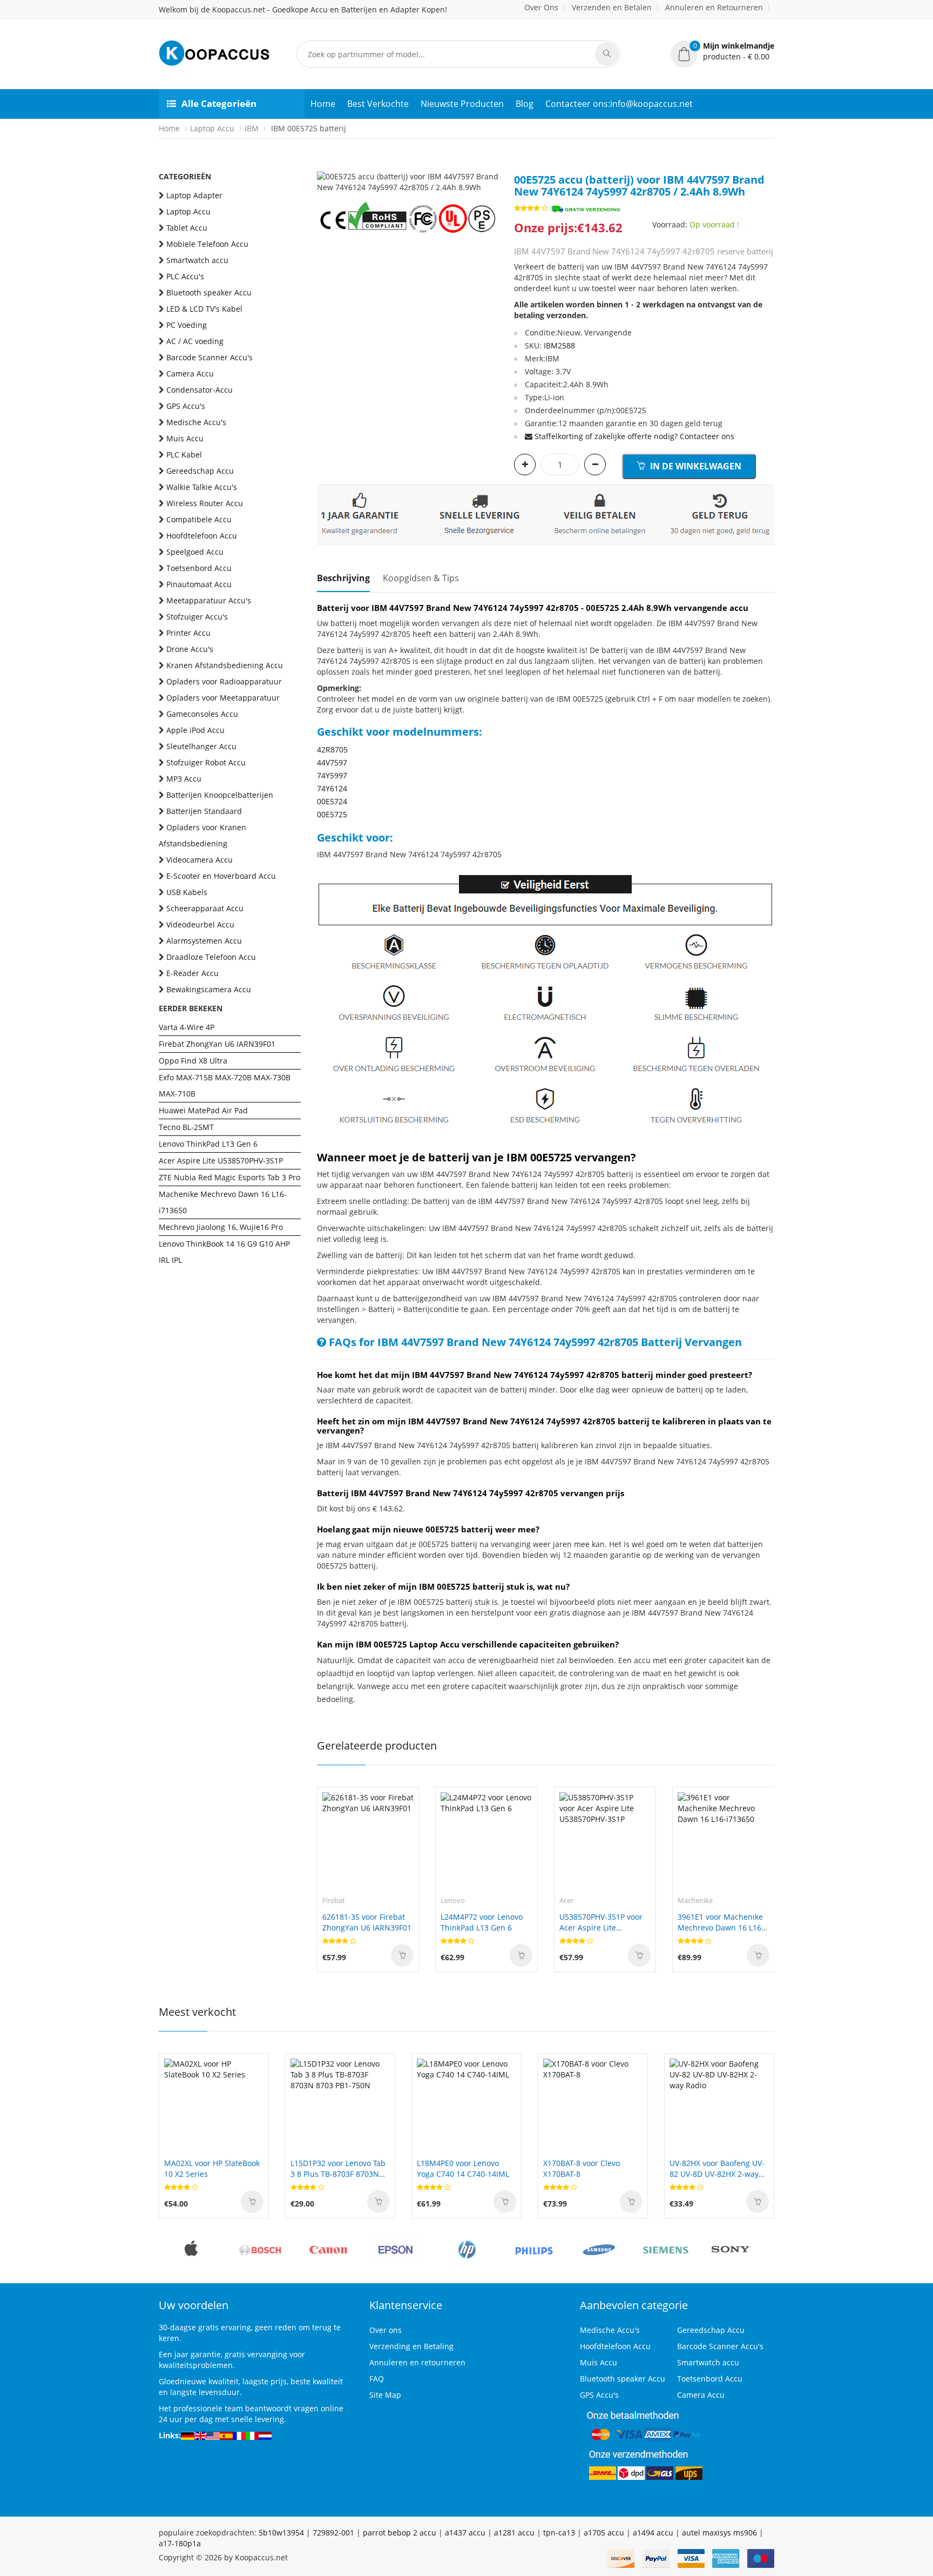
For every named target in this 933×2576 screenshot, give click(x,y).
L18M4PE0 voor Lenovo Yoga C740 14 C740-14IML (463, 2168)
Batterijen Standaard (204, 811)
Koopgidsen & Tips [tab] (421, 578)
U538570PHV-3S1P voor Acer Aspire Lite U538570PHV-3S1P (601, 1922)
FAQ (377, 2379)
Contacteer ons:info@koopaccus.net (619, 104)
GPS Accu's (186, 406)
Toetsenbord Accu (199, 568)
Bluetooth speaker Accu (209, 292)
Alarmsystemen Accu (204, 941)
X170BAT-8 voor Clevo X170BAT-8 (582, 2168)
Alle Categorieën (219, 103)
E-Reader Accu (192, 973)
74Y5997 (332, 775)
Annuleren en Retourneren (714, 7)
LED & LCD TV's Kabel (204, 309)
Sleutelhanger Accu (201, 746)
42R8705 (332, 749)
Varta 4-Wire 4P (187, 1027)
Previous (325, 171)
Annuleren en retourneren (417, 2362)
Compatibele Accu (199, 519)
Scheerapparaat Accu (205, 908)
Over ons (386, 2330)
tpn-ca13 (559, 2533)
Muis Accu (185, 438)
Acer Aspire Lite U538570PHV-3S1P (221, 1161)
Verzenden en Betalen (612, 7)
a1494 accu (653, 2533)
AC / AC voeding (195, 341)
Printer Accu (188, 633)
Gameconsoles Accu (202, 714)
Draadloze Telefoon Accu (211, 957)
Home (323, 104)
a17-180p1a (180, 2543)
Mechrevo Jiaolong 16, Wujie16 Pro (221, 1227)
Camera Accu (190, 374)
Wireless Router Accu (205, 503)
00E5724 (332, 801)
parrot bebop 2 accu (400, 2533)
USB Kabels (187, 892)
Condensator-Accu (200, 390)
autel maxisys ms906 (719, 2533)
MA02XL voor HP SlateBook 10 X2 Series (212, 2168)
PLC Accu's (185, 276)
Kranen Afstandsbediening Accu (225, 665)
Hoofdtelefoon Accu (202, 536)
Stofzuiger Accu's (197, 617)
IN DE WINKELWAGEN (695, 466)
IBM (252, 128)
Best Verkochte (378, 104)
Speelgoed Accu (195, 552)
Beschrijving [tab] (343, 578)
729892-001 (333, 2533)
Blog (525, 104)
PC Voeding (187, 325)
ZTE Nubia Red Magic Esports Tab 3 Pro (229, 1177)
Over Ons (541, 7)
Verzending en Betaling (411, 2346)
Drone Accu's (190, 649)
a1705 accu (604, 2533)
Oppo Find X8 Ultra (193, 1061)
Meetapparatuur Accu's (209, 600)
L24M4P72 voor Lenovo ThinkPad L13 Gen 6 (482, 1922)
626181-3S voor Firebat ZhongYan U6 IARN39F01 (367, 1922)
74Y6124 (332, 788)
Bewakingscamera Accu (209, 989)
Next (490, 171)
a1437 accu (465, 2533)
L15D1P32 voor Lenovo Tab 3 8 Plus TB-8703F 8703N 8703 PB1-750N (338, 2169)
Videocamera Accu (200, 860)
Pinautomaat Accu (199, 584)
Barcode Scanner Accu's (209, 357)
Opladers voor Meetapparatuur (223, 698)
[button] (722, 51)
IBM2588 (559, 345)
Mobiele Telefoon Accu (207, 244)
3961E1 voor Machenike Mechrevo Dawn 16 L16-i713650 (721, 1922)
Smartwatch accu (197, 260)
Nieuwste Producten (462, 104)
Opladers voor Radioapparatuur (224, 681)
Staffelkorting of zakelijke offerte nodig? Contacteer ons (634, 436)
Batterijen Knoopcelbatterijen (220, 795)
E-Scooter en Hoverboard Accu (221, 876)
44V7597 (332, 762)
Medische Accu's (196, 422)
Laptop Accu (212, 128)
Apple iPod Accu (195, 730)
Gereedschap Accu (200, 471)
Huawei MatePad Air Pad (203, 1110)
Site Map (385, 2395)
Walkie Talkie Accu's (202, 487)
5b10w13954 (281, 2533)
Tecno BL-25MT (186, 1127)
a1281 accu (514, 2533)
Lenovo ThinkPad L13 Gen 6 (208, 1144)
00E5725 (332, 814)
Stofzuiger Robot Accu (206, 762)
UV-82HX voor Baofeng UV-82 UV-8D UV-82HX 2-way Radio (717, 2169)
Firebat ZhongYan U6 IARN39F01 (217, 1044)
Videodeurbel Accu (200, 924)
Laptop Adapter (194, 195)
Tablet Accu (187, 228)
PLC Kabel (184, 455)
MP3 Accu (184, 779)
